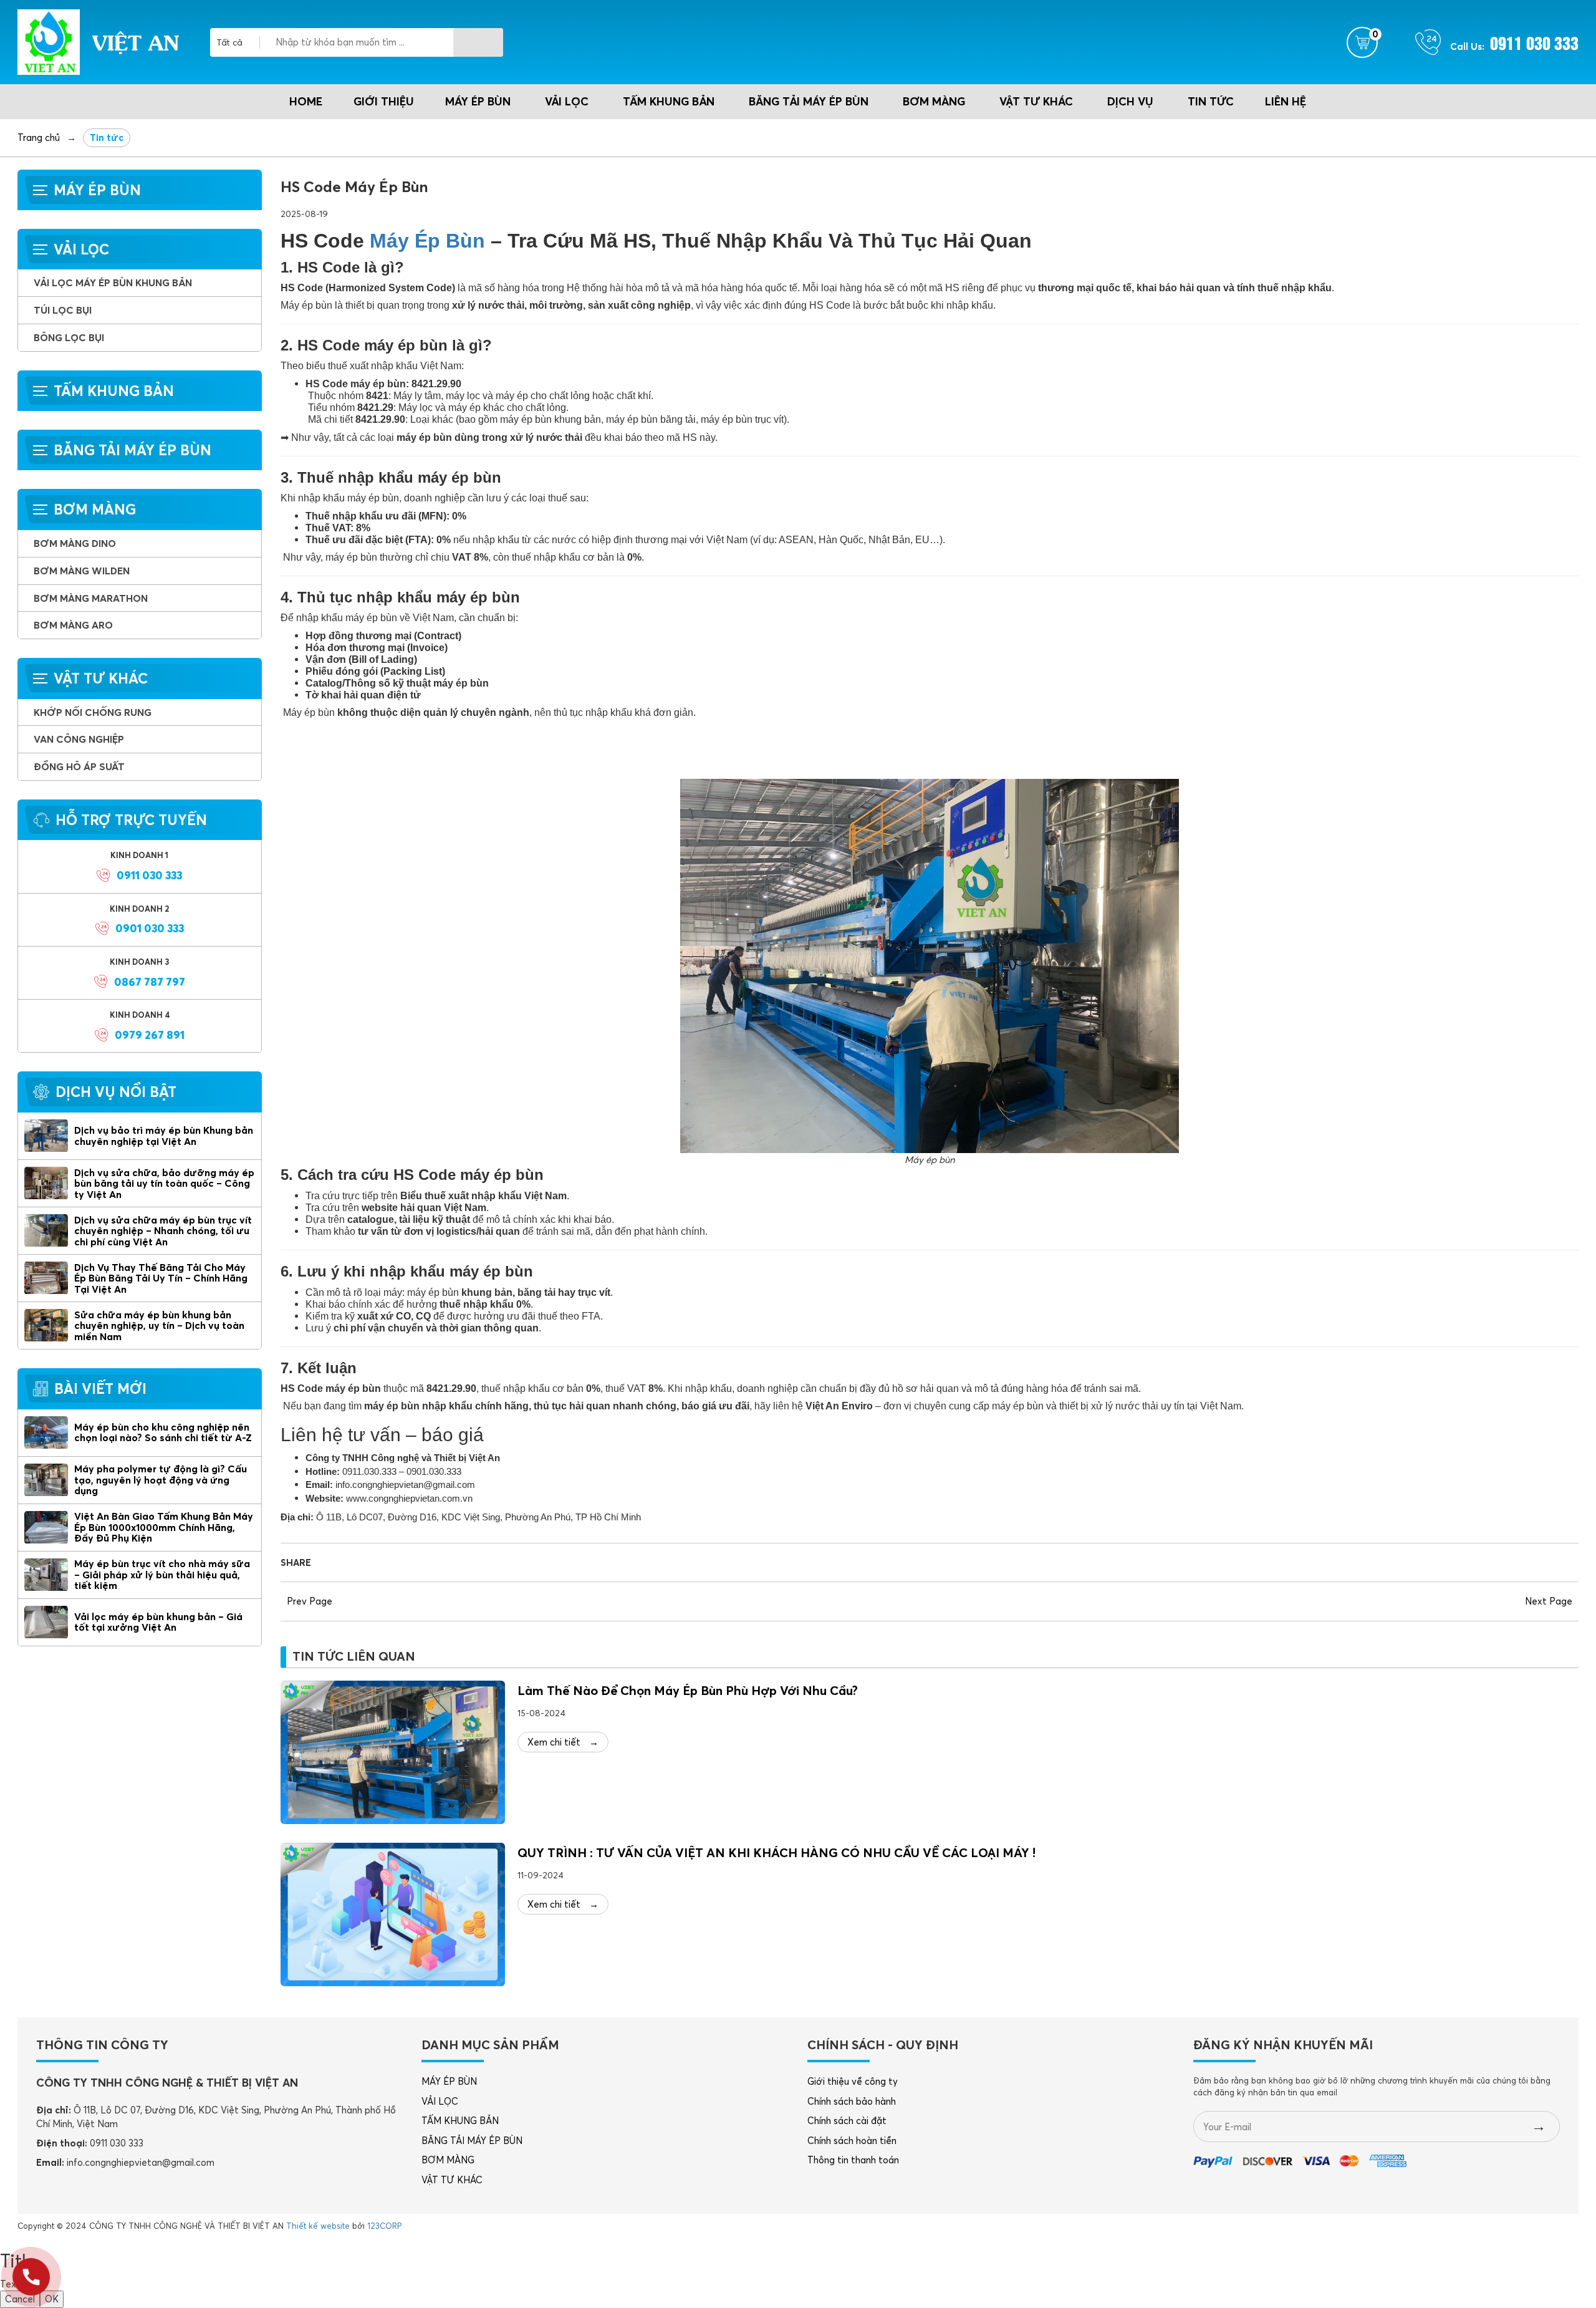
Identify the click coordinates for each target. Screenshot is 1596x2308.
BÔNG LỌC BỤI (69, 337)
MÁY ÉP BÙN (478, 101)
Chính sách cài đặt (847, 2121)
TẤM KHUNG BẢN (669, 101)
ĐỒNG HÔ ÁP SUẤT (79, 766)
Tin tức (1211, 101)
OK (52, 2299)
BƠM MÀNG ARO (73, 625)
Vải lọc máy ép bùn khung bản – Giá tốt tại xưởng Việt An (158, 1622)
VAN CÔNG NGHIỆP (79, 739)
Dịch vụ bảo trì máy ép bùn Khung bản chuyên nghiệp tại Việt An (164, 1136)
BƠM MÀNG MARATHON (91, 598)
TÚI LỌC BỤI (63, 310)
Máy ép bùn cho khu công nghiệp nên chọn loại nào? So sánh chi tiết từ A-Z (163, 1432)
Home (306, 101)
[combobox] (238, 42)
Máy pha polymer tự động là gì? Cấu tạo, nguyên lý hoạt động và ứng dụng (161, 1480)
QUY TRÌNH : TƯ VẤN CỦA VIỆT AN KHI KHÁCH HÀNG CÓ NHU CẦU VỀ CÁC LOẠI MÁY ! (776, 1852)
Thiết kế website (318, 2226)
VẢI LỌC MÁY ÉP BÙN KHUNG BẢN (113, 282)
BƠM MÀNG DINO (75, 543)
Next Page (1549, 1601)
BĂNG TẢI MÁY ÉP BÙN (809, 101)
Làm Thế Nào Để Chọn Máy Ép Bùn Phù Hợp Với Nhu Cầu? (688, 1690)
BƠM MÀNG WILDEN (82, 571)
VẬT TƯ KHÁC (1036, 101)
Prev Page (310, 1601)
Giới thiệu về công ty (853, 2081)
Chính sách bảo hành (852, 2101)
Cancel (20, 2299)
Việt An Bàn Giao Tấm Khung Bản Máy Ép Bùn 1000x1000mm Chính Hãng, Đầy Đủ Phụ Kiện (164, 1527)
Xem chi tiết (563, 1742)
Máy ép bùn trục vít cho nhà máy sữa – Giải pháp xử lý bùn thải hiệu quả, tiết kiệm (162, 1574)
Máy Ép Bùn (427, 241)
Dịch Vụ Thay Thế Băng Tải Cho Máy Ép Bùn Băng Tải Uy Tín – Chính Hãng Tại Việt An (161, 1278)
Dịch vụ (1130, 101)
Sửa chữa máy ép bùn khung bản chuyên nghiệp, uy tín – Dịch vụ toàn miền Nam (159, 1325)
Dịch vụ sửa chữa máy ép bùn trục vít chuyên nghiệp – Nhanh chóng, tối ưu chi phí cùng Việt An (163, 1231)
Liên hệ (1286, 101)
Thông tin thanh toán (853, 2160)
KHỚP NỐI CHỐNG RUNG (93, 712)
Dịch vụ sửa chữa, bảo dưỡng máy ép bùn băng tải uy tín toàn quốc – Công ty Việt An (164, 1183)
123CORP (384, 2226)
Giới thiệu (384, 101)
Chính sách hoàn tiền (852, 2141)
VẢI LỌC (567, 101)
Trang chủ (39, 138)
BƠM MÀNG (934, 101)
